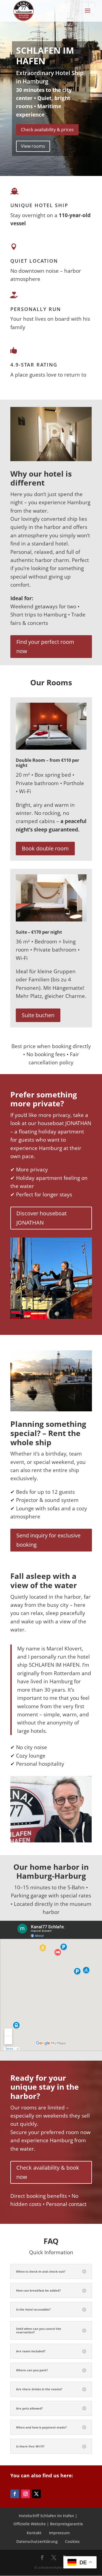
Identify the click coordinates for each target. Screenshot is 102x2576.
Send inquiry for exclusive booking (48, 1540)
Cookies (72, 2541)
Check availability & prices (47, 130)
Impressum (59, 2533)
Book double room (45, 848)
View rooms (33, 146)
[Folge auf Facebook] (15, 2494)
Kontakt (34, 2533)
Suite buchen (38, 1015)
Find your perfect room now (45, 646)
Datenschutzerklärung (37, 2541)
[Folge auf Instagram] (26, 2494)
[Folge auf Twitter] (36, 2494)
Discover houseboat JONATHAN (41, 1218)
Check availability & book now (48, 2172)
